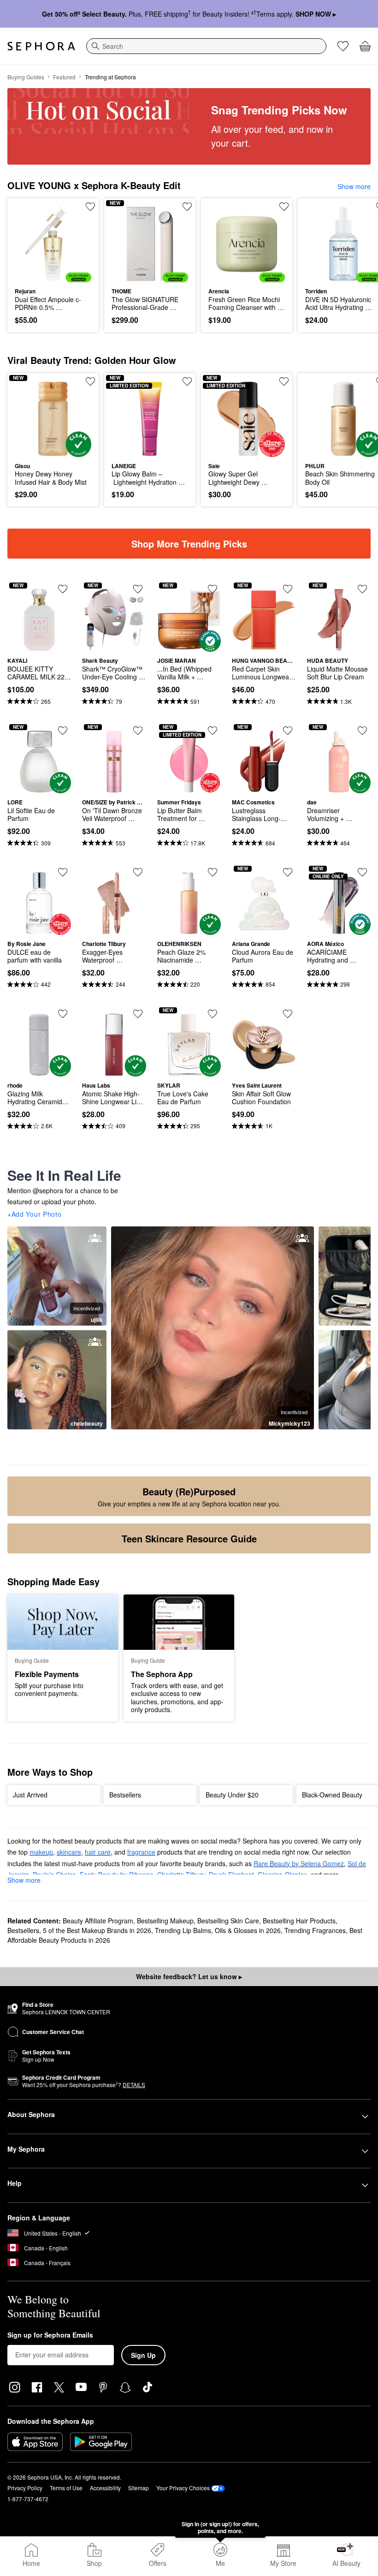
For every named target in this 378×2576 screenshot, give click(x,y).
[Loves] (343, 46)
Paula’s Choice (54, 1874)
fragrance (141, 1852)
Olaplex (296, 1874)
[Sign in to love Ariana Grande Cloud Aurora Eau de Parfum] (288, 872)
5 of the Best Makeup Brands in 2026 (97, 1930)
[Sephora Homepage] (41, 46)
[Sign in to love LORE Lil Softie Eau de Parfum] (63, 731)
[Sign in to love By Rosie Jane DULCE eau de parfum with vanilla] (63, 872)
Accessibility (105, 2488)
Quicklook (29, 244)
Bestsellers (23, 1930)
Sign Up (143, 2355)
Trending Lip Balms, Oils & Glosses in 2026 (218, 1930)
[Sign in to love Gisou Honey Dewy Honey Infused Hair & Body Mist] (90, 381)
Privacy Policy (25, 2488)
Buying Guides (26, 77)
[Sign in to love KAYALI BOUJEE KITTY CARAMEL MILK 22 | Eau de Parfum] (63, 589)
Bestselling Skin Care (228, 1921)
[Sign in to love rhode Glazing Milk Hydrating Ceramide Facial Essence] (63, 1014)
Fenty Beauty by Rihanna (117, 1874)
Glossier (269, 1874)
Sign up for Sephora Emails (50, 2335)
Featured (64, 77)
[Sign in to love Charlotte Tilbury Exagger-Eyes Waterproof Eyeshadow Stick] (138, 872)
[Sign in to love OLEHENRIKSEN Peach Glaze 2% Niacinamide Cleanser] (213, 872)
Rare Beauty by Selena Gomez (299, 1863)
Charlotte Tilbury (181, 1874)
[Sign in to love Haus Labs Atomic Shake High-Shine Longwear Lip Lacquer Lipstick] (138, 1014)
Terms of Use (66, 2488)
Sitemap (139, 2488)
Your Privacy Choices (183, 2488)
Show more (354, 186)
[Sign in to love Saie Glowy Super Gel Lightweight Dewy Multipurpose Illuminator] (284, 381)
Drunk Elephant (231, 1874)
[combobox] (206, 46)
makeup (41, 1852)
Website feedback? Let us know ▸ (189, 1976)
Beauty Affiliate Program (98, 1921)
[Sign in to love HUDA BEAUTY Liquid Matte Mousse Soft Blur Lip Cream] (362, 589)
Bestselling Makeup (165, 1921)
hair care (98, 1852)
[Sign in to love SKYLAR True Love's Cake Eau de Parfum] (213, 1014)
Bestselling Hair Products (299, 1921)
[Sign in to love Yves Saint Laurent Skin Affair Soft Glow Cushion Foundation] (288, 1014)
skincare (69, 1852)
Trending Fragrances (315, 1930)
